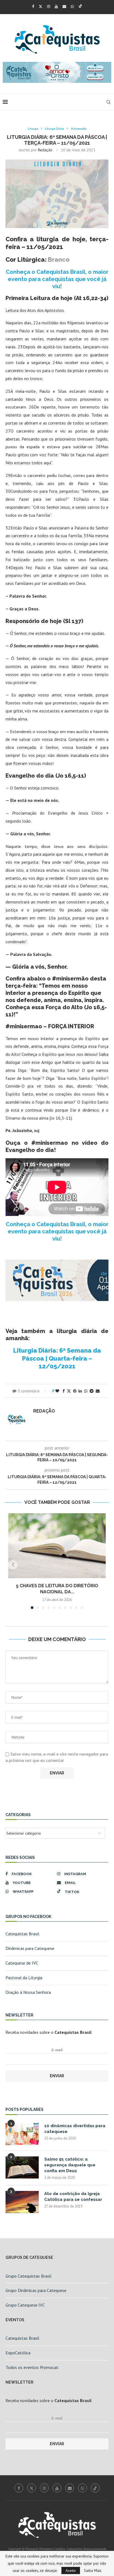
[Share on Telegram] (92, 1391)
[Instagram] (49, 6)
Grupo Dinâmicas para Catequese (36, 2290)
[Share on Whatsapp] (86, 1391)
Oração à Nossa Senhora (28, 1992)
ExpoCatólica (18, 2353)
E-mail (57, 2050)
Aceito (71, 2570)
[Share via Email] (98, 1391)
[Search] (108, 102)
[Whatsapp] (72, 6)
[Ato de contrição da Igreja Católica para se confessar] (22, 2202)
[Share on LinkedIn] (80, 1391)
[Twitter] (41, 6)
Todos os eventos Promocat (32, 2367)
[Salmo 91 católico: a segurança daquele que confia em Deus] (22, 2167)
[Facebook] (33, 6)
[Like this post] (57, 1391)
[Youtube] (56, 6)
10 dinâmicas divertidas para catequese (75, 2129)
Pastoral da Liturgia (24, 1978)
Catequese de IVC (22, 1963)
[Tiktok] (80, 6)
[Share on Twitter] (69, 1391)
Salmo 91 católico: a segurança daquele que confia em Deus (70, 2165)
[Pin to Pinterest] (75, 1391)
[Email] (64, 6)
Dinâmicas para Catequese (30, 1948)
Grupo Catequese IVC (25, 2305)
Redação (45, 150)
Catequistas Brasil (22, 1934)
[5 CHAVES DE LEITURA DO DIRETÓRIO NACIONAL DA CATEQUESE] (57, 1546)
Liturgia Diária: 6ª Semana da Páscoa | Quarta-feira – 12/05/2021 (57, 1358)
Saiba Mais (93, 2570)
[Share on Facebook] (64, 1391)
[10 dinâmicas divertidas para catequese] (22, 2134)
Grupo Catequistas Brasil (28, 2276)
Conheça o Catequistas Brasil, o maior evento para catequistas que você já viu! (57, 279)
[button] (13, 1565)
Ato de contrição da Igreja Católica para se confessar (73, 2197)
